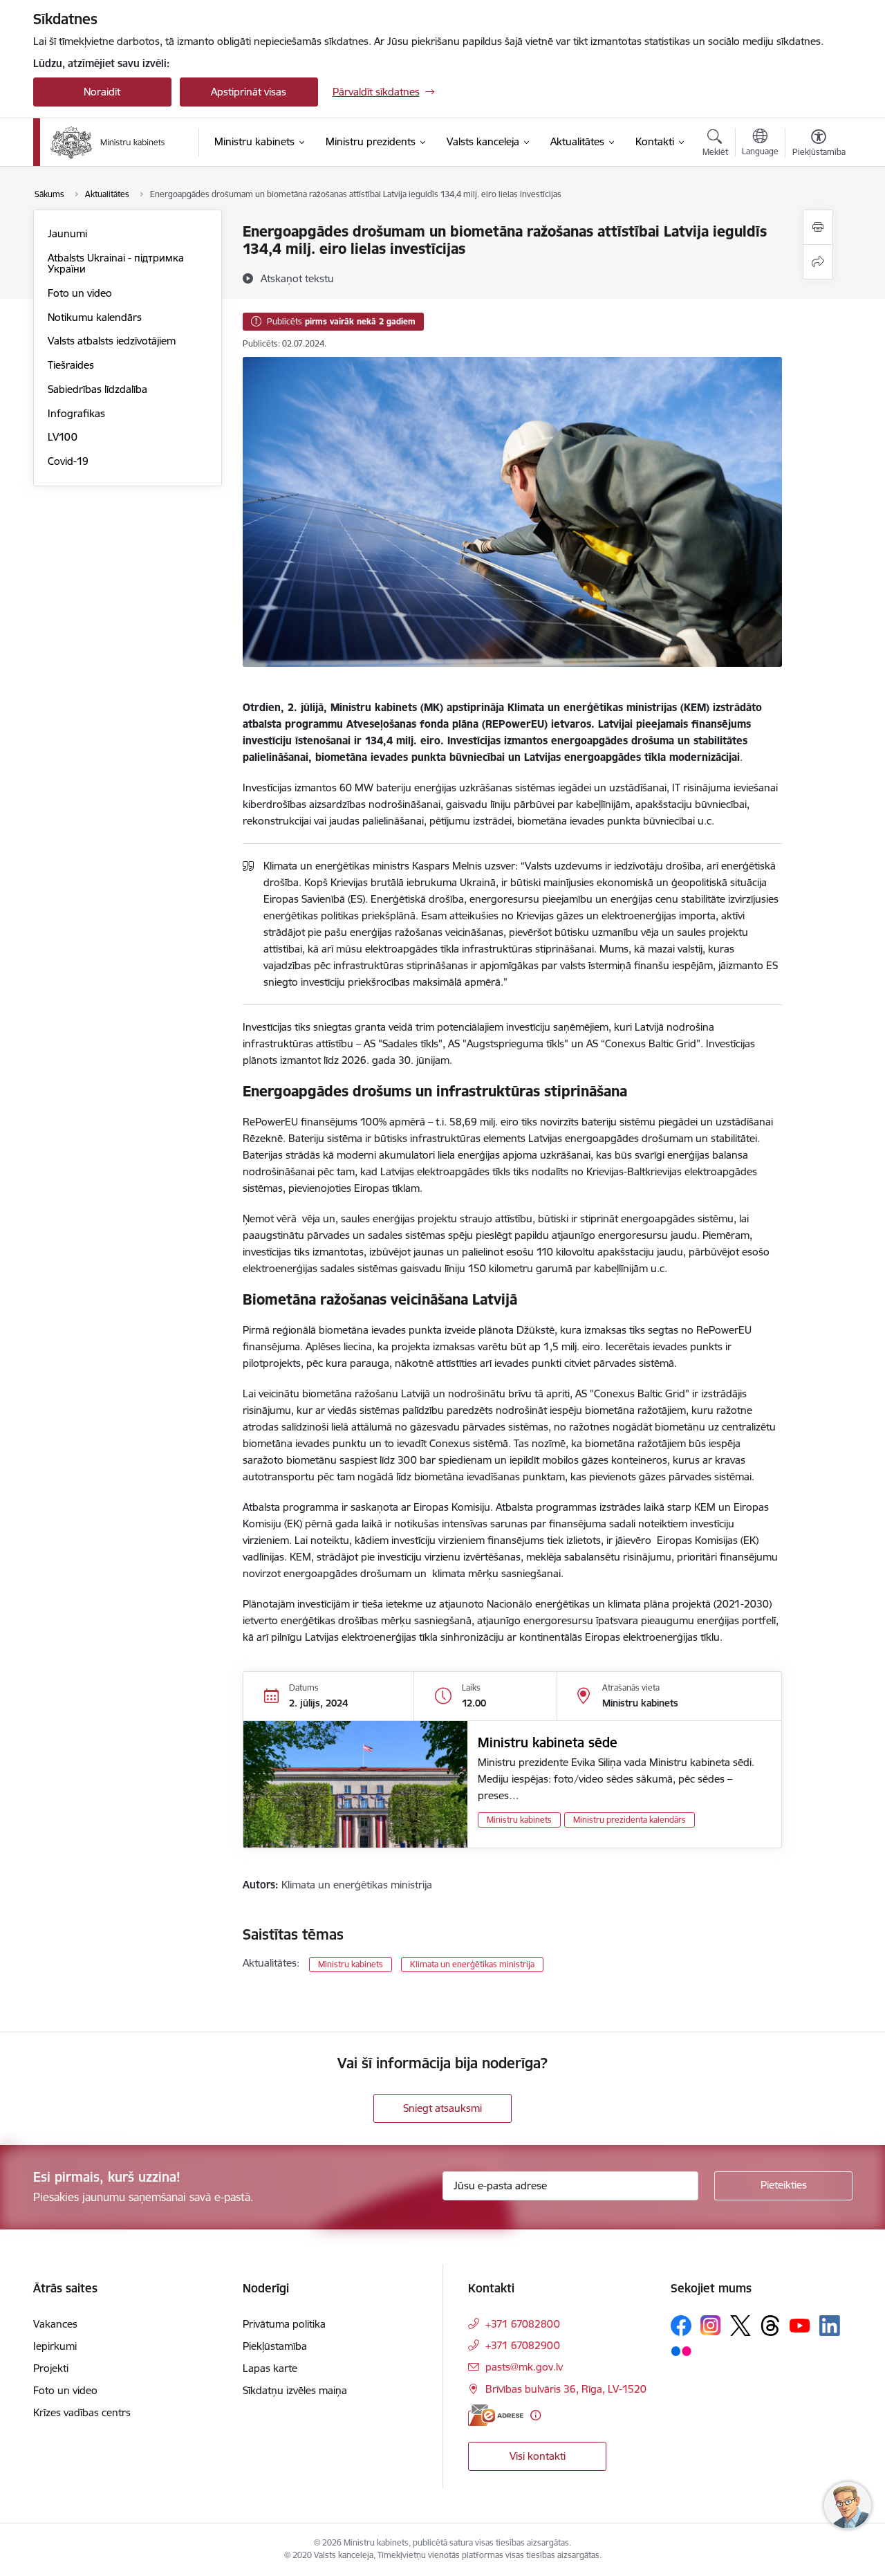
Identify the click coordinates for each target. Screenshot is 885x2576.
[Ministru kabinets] (108, 142)
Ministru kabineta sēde (548, 1742)
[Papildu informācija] (535, 2415)
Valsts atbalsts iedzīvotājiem (112, 341)
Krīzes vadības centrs (82, 2412)
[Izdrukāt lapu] (818, 227)
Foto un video (80, 293)
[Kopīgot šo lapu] (818, 262)
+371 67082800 (523, 2324)
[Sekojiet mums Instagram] (711, 2325)
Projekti (51, 2368)
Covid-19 (68, 461)
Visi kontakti (538, 2456)
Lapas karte (270, 2368)
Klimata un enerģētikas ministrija (472, 1964)
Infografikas (76, 413)
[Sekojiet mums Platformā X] (740, 2326)
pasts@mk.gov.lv (524, 2367)
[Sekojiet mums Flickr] (681, 2350)
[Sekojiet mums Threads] (770, 2326)
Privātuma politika (284, 2324)
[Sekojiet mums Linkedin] (830, 2326)
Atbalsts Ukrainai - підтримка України (116, 263)
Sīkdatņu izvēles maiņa (295, 2390)
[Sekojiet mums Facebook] (681, 2326)
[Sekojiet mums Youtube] (800, 2325)
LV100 (63, 437)
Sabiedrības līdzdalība (97, 389)
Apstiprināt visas (249, 92)
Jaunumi (67, 233)
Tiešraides (71, 365)
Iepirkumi (55, 2346)
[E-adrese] (496, 2415)
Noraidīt (102, 92)
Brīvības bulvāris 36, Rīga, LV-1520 (566, 2389)
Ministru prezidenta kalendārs (630, 1820)
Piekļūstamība (275, 2346)
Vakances (55, 2324)
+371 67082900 (523, 2345)
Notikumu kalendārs (95, 317)
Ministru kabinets (519, 1820)
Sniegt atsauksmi (442, 2108)
